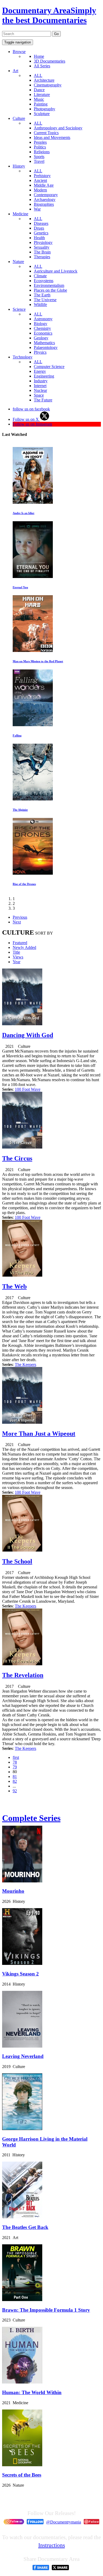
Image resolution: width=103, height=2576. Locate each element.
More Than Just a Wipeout (39, 1434)
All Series (42, 66)
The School (17, 1561)
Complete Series (31, 1818)
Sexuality (42, 247)
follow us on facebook (31, 409)
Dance (39, 90)
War (37, 209)
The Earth (42, 295)
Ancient (40, 180)
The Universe (45, 300)
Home (39, 56)
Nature (18, 262)
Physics (40, 352)
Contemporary (46, 195)
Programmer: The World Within (32, 2392)
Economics (43, 333)
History (19, 166)
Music (39, 99)
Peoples (40, 142)
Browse (19, 52)
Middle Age (44, 185)
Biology (41, 324)
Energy (40, 371)
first (16, 1757)
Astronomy (43, 319)
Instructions (52, 2545)
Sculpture (42, 114)
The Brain (42, 252)
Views (18, 957)
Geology (41, 338)
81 (15, 1777)
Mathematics (44, 343)
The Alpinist (20, 810)
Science (19, 309)
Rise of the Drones (24, 884)
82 (15, 1781)
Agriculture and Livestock (56, 271)
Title (16, 952)
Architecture (44, 80)
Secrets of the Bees (22, 2475)
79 (15, 1767)
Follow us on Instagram (32, 424)
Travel (39, 161)
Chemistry (42, 328)
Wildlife (40, 305)
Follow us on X (26, 419)
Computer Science (49, 367)
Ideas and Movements (52, 137)
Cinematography (48, 85)
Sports (39, 157)
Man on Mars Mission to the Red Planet (38, 661)
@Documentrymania (64, 2522)
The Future (43, 400)
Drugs (39, 228)
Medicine (20, 214)
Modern (40, 190)
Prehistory (42, 176)
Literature (42, 95)
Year (17, 962)
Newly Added (24, 947)
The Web (14, 1286)
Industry (41, 381)
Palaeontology (46, 347)
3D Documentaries (50, 61)
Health (39, 238)
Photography (45, 109)
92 (15, 1791)
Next (17, 922)
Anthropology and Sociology (58, 128)
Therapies (42, 257)
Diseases (41, 223)
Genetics (41, 233)
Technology (23, 357)
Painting (41, 104)
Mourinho (13, 1891)
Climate (40, 276)
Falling (17, 735)
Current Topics (46, 133)
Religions (42, 152)
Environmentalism (49, 285)
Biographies (44, 204)
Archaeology (45, 200)
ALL (38, 75)
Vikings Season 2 (20, 1974)
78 (15, 1762)
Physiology (43, 242)
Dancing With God (28, 1035)
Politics (40, 147)
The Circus (17, 1158)
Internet (40, 386)
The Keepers (25, 1364)
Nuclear (40, 390)
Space (39, 395)
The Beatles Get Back (25, 2227)
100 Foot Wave (28, 1089)
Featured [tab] (20, 943)
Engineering (44, 376)
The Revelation (23, 1675)
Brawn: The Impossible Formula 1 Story (46, 2310)
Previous (20, 917)
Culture (19, 118)
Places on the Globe (50, 290)
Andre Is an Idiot (24, 513)
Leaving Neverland (23, 2056)
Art (15, 71)
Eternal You (20, 587)
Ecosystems (44, 281)
